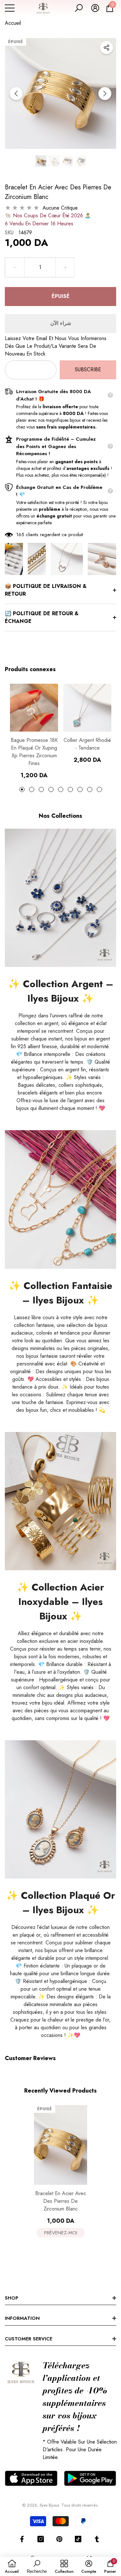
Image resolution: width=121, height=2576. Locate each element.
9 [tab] (99, 789)
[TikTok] (78, 2539)
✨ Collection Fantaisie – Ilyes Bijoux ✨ (60, 1293)
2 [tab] (32, 789)
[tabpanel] (34, 731)
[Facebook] (22, 2539)
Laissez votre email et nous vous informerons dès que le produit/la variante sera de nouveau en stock (56, 346)
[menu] (10, 8)
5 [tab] (61, 789)
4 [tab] (51, 789)
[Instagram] (41, 2539)
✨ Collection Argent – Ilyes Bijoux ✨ (61, 991)
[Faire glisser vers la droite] (105, 94)
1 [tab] (22, 789)
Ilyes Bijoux (49, 2505)
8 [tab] (90, 789)
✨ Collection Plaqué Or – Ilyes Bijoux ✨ (61, 1903)
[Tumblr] (97, 2539)
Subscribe (88, 369)
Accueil (13, 23)
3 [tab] (41, 789)
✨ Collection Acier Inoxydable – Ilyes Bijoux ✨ (60, 1602)
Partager (106, 48)
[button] (79, 8)
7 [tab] (80, 789)
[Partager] (106, 48)
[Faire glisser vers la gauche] (16, 94)
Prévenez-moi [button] (61, 2233)
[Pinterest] (59, 2539)
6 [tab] (70, 789)
